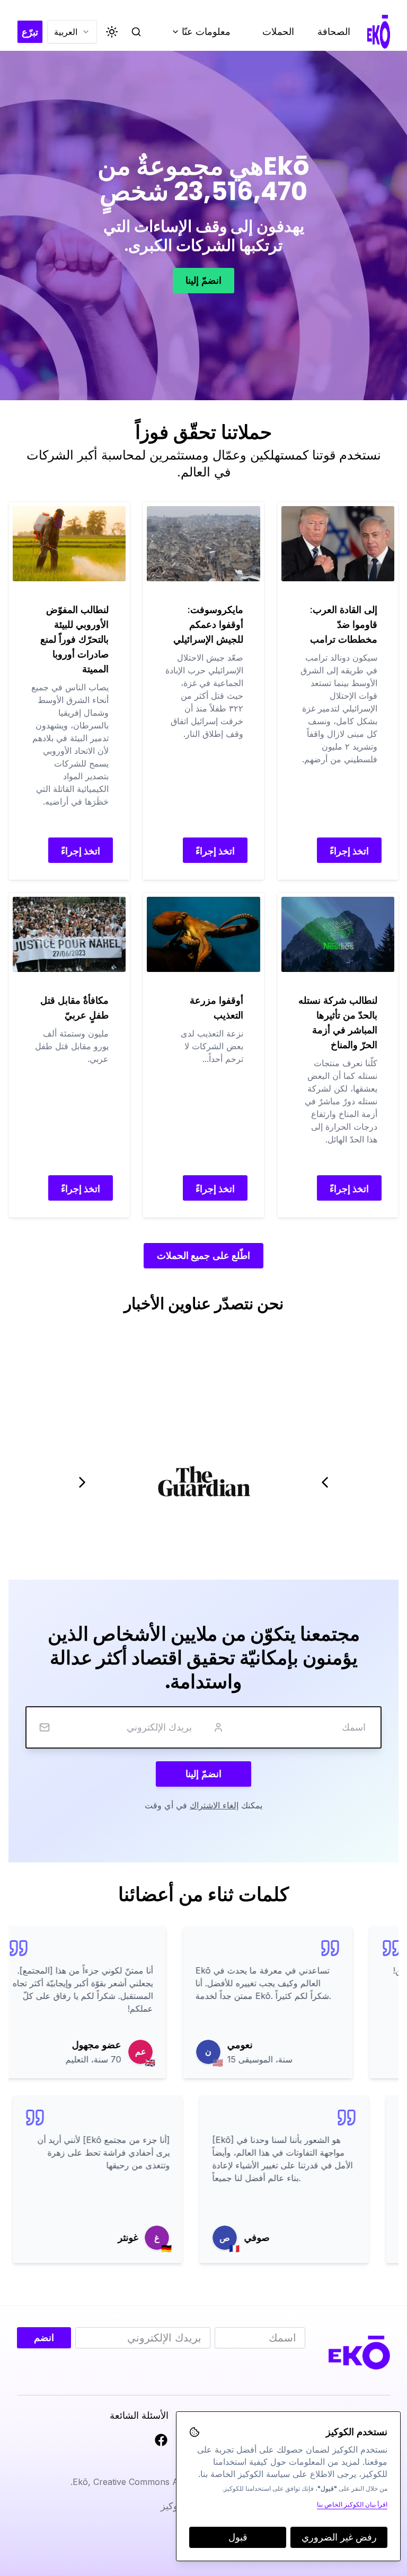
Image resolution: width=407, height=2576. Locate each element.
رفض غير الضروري (339, 2537)
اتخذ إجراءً (349, 851)
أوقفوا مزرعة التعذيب (216, 1008)
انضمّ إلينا (203, 280)
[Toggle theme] (112, 32)
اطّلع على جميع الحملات (203, 1255)
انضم (44, 2338)
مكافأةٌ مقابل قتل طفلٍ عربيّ (74, 1008)
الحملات (278, 31)
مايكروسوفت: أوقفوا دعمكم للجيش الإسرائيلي (208, 624)
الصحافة (334, 31)
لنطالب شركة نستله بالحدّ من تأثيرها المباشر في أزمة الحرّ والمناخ (338, 1023)
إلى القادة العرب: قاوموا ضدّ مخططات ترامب (344, 624)
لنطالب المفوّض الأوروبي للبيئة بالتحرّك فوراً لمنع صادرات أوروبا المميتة (74, 639)
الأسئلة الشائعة (139, 2415)
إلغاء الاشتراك (214, 1805)
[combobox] (72, 32)
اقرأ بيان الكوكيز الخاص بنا (352, 2504)
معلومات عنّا (197, 34)
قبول (238, 2537)
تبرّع (30, 32)
